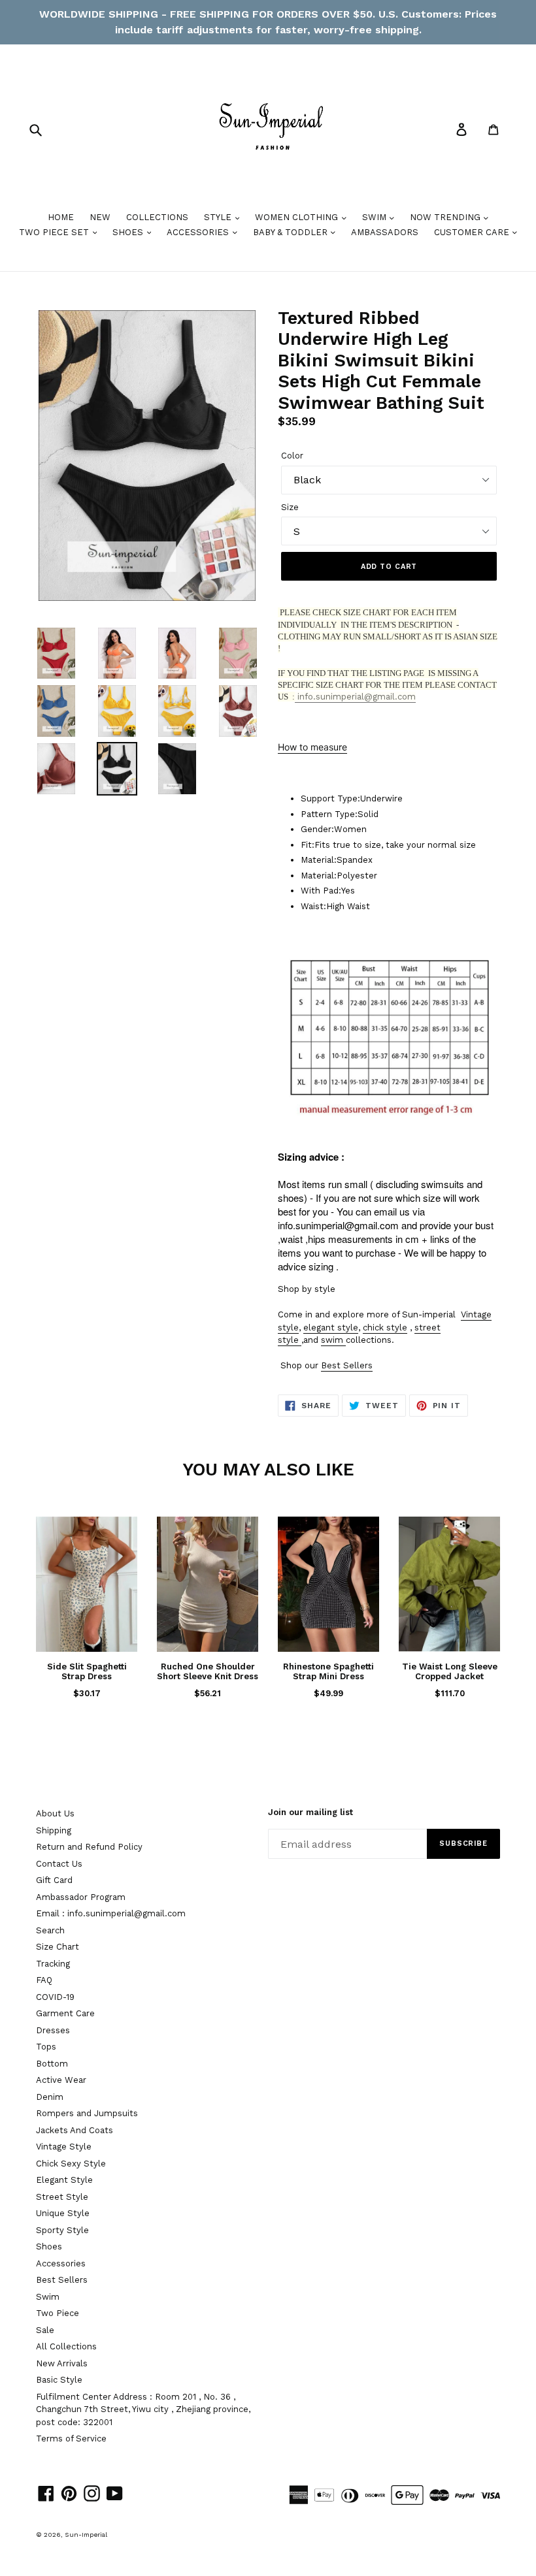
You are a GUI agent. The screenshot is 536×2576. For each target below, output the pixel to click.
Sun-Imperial (86, 2535)
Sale (45, 2330)
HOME (61, 217)
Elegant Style (64, 2180)
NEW (100, 217)
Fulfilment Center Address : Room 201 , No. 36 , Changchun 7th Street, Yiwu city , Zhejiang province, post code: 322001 (143, 2409)
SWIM (376, 217)
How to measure (312, 747)
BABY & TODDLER (292, 232)
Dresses (53, 2030)
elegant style (331, 1328)
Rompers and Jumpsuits (87, 2113)
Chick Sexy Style (71, 2164)
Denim (50, 2097)
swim (332, 1340)
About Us (55, 1813)
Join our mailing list (310, 1812)
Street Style (62, 2197)
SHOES (129, 232)
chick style (385, 1328)
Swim (48, 2297)
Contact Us (59, 1864)
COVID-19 (55, 1997)
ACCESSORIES (199, 232)
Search (50, 1930)
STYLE (219, 217)
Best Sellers (347, 1365)
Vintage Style (64, 2147)
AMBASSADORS (385, 232)
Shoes (49, 2246)
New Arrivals (62, 2363)
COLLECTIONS (157, 217)
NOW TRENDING (446, 217)
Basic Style (59, 2380)
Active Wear (61, 2080)
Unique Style (63, 2213)
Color (292, 456)
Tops (46, 2047)
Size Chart (58, 1947)
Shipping (54, 1830)
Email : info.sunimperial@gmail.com (111, 1913)
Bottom (52, 2064)
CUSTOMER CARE (473, 232)
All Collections (66, 2346)
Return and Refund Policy (89, 1847)
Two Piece (58, 2313)
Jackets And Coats (75, 2130)
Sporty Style (62, 2230)
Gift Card (54, 1880)
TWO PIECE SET (55, 232)
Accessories (61, 2263)
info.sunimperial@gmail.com (355, 697)
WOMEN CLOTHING (298, 217)
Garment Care (65, 2013)
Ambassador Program (81, 1897)
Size (290, 507)
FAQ (44, 1980)
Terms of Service (71, 2439)
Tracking (53, 1964)
